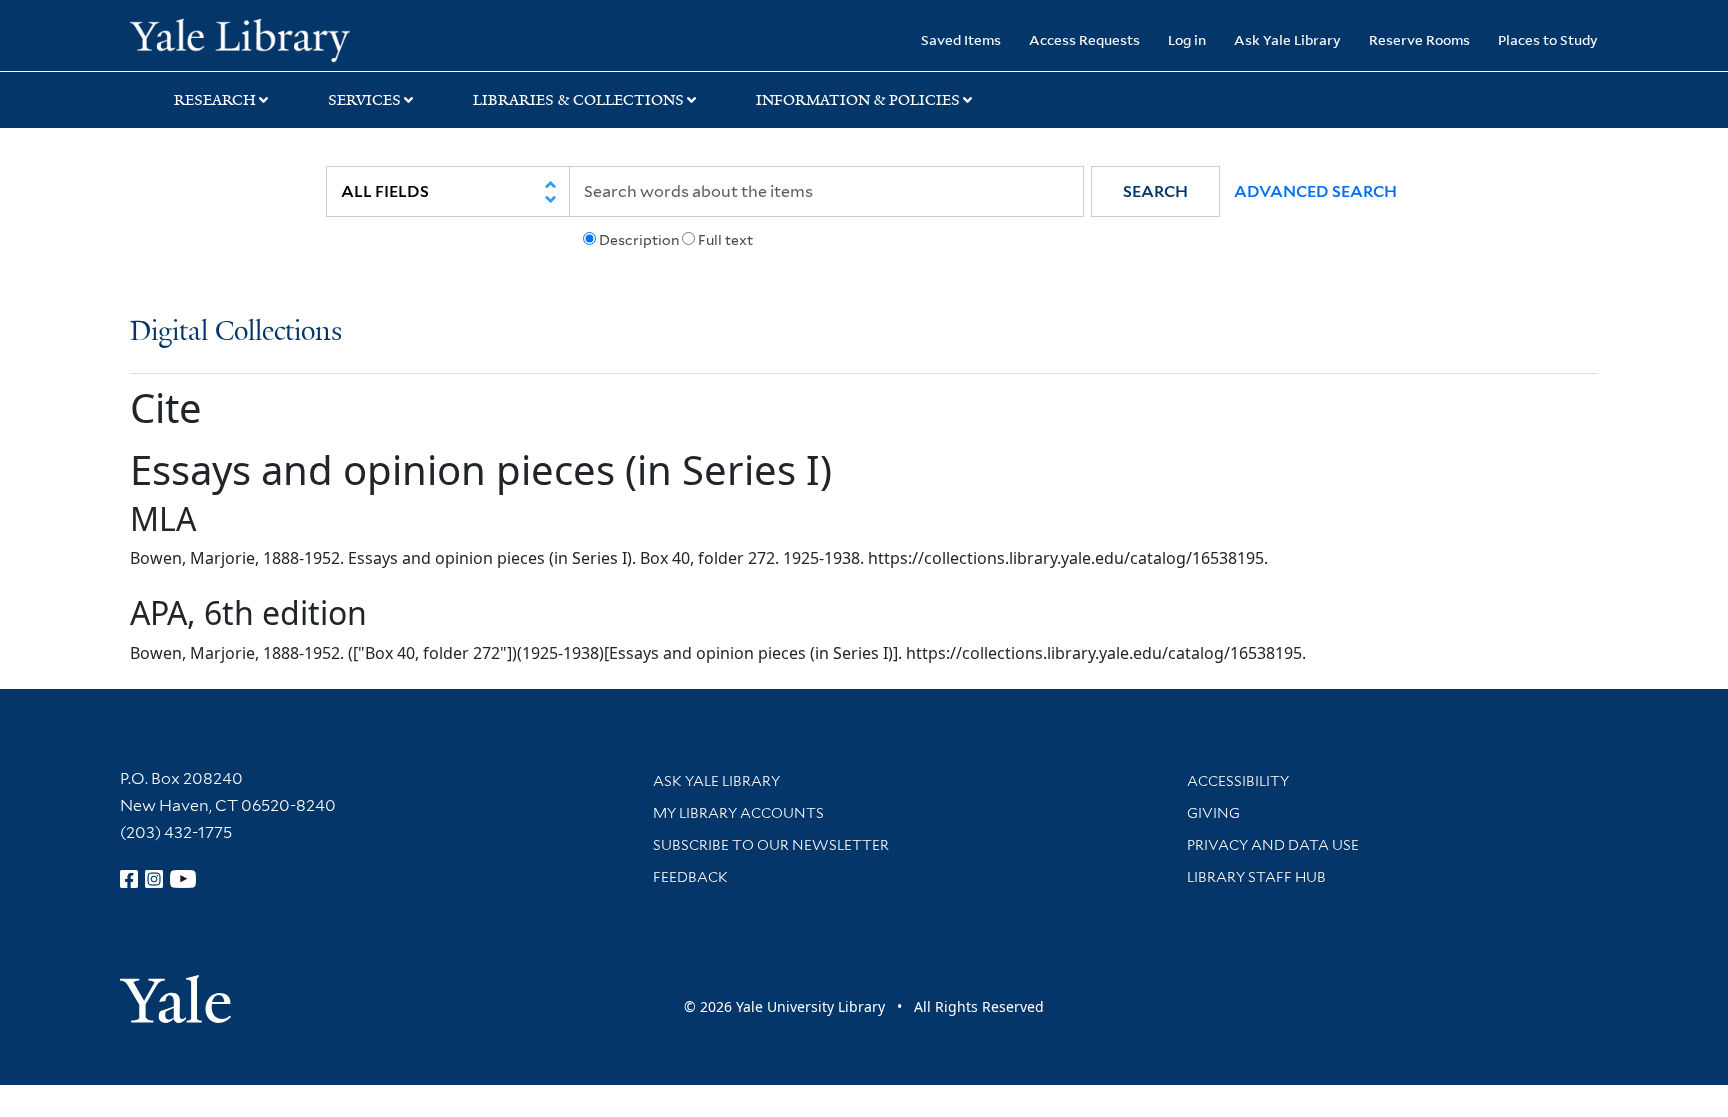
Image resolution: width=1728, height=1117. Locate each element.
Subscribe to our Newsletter (771, 845)
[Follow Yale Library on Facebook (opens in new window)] (129, 879)
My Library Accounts (738, 813)
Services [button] (364, 100)
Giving (1213, 813)
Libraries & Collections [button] (578, 100)
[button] (1155, 191)
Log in (1187, 39)
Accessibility (1238, 781)
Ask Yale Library (1287, 39)
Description (639, 240)
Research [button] (215, 100)
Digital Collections (236, 332)
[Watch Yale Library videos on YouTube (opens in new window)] (183, 879)
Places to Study (1548, 39)
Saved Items (961, 39)
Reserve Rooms (1419, 39)
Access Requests (1084, 39)
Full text (725, 240)
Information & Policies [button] (858, 100)
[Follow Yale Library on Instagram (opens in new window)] (154, 879)
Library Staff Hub (1256, 877)
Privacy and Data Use (1273, 845)
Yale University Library (240, 38)
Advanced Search (1315, 191)
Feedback (690, 877)
